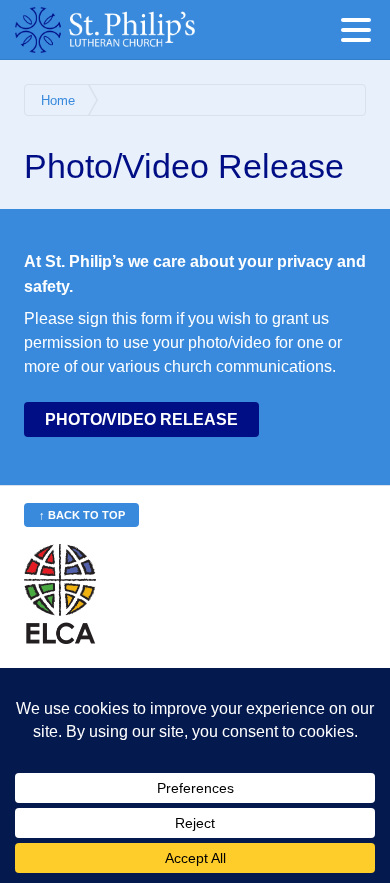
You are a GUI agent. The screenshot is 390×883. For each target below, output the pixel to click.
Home (58, 101)
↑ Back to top (82, 515)
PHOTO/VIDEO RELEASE (141, 419)
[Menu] (361, 33)
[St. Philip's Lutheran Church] (135, 30)
